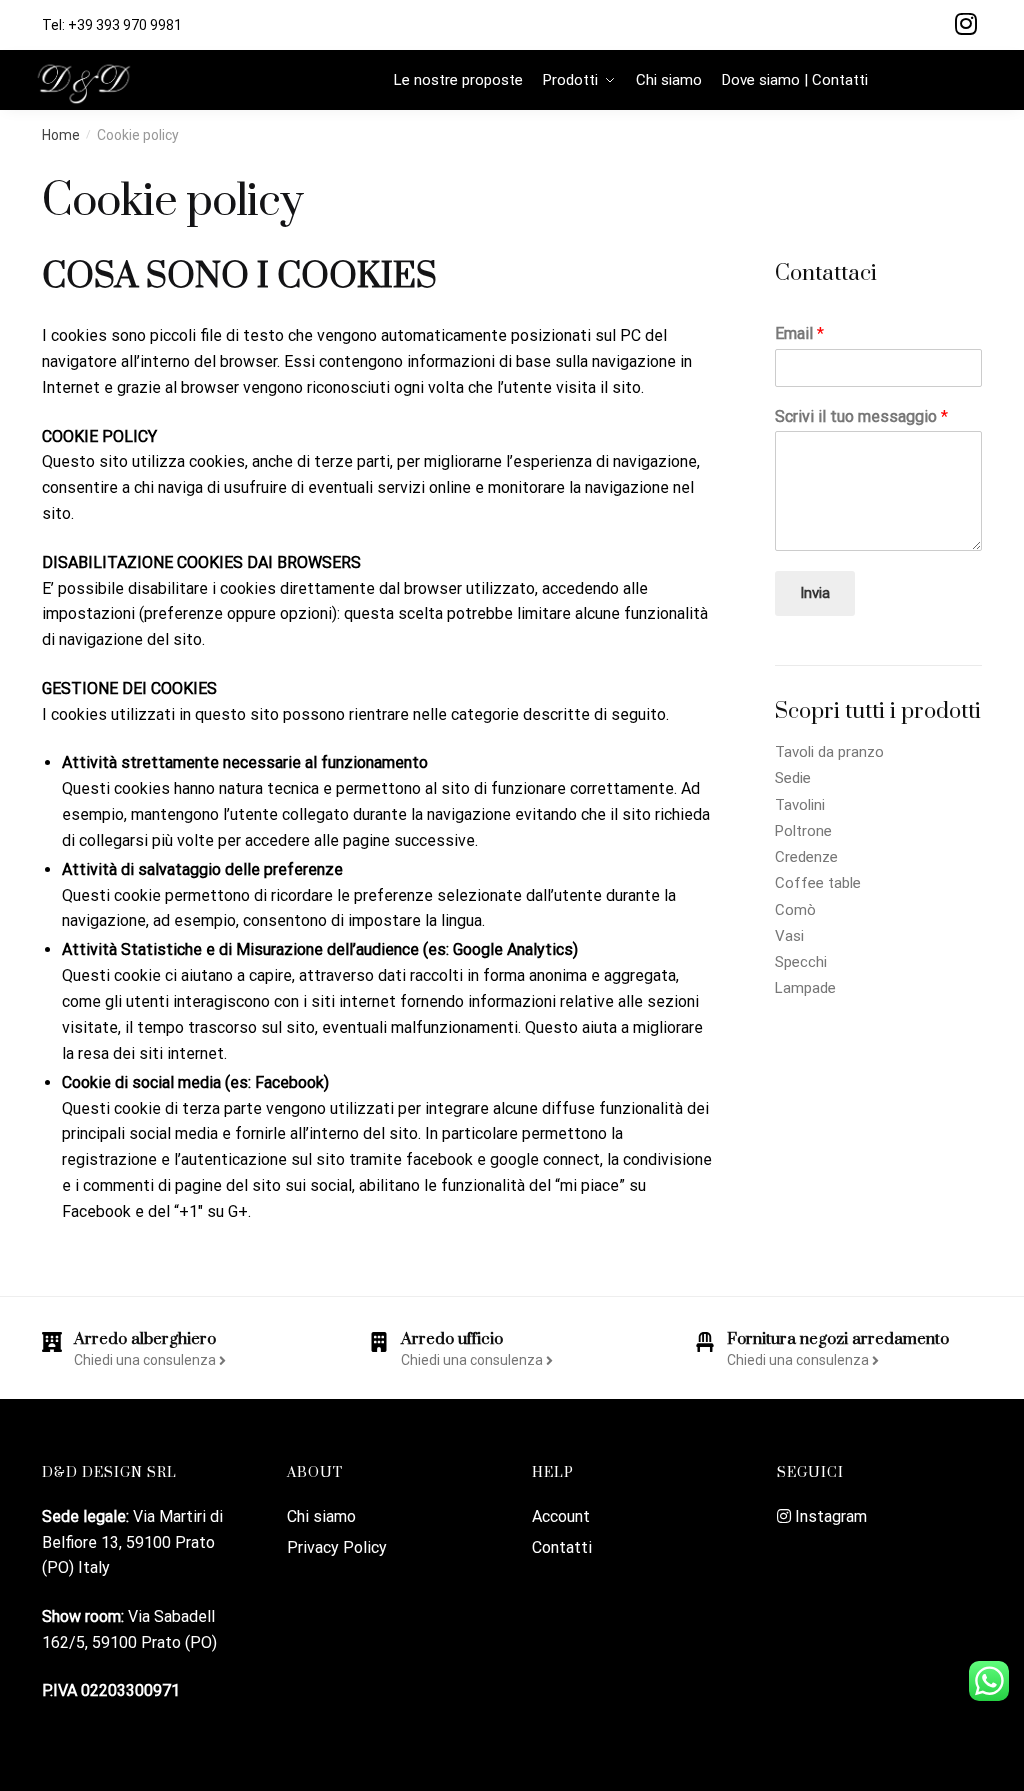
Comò (795, 910)
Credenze (806, 857)
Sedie (793, 778)
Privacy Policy (337, 1547)
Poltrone (803, 831)
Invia (815, 593)
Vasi (789, 936)
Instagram (829, 1516)
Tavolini (800, 805)
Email (799, 333)
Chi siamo (321, 1516)
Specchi (801, 962)
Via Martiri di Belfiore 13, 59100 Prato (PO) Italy (132, 1542)
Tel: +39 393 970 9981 (112, 25)
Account (561, 1516)
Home (61, 135)
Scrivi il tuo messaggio (861, 416)
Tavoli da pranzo (829, 752)
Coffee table (818, 883)
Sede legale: (87, 1516)
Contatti (562, 1547)
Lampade (805, 988)
